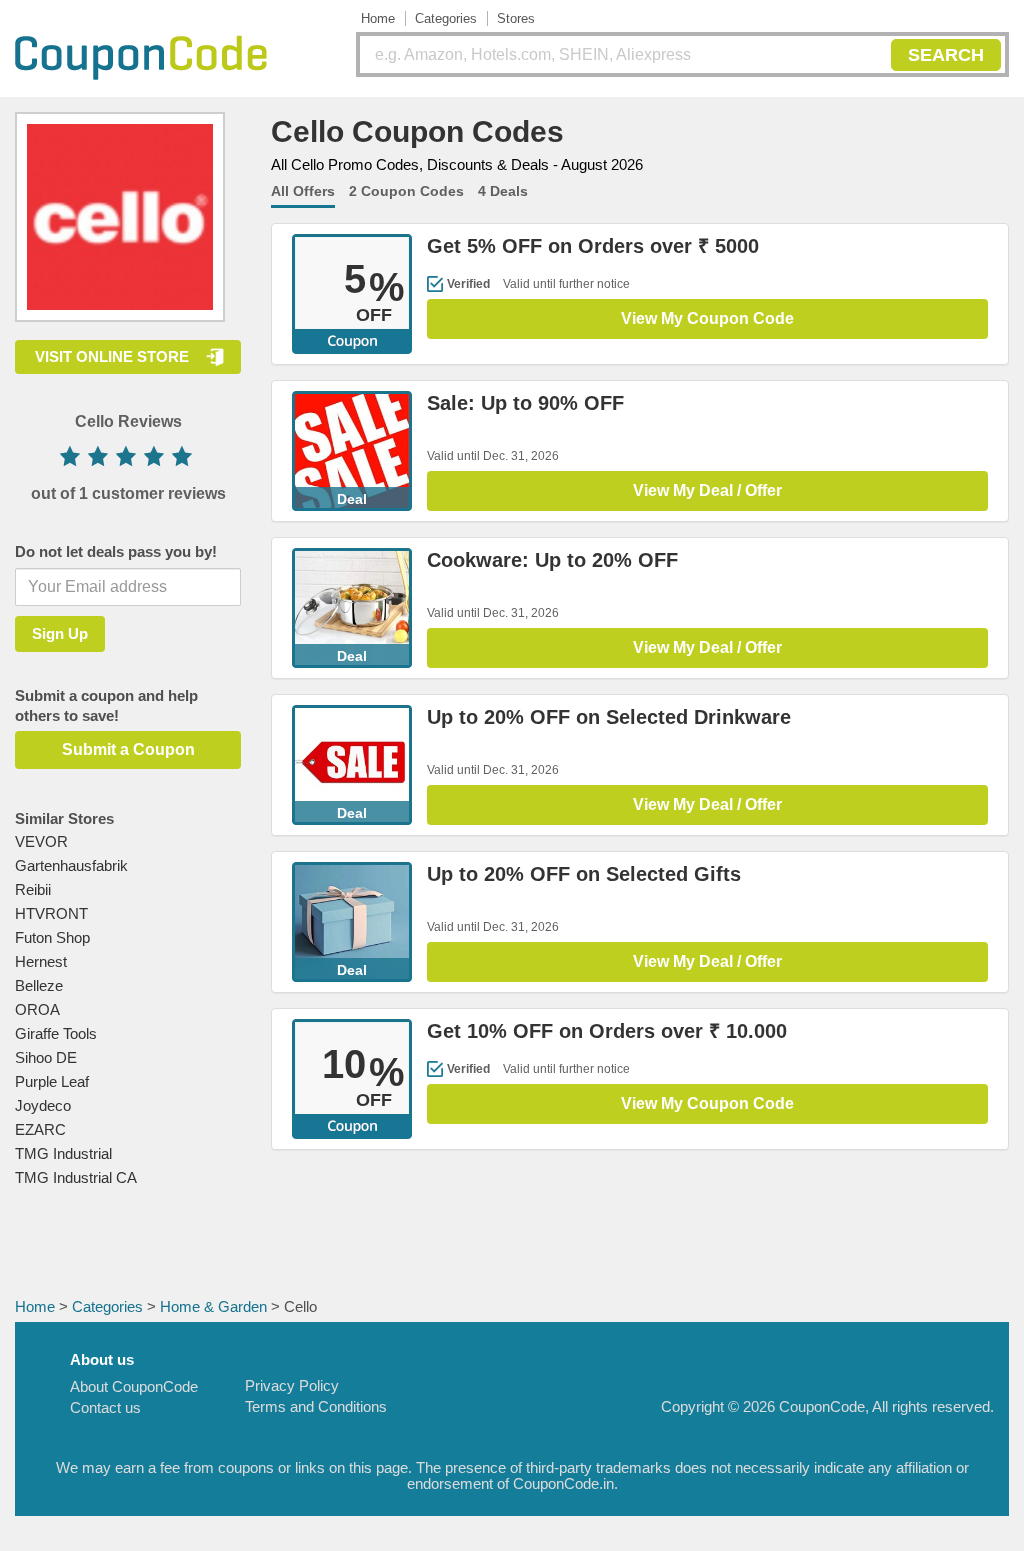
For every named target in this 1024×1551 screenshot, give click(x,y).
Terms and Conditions (316, 1406)
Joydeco (43, 1105)
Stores (516, 18)
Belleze (39, 985)
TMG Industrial (63, 1153)
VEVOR (41, 841)
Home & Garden (213, 1306)
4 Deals (503, 191)
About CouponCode (134, 1386)
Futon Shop (52, 937)
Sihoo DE (46, 1057)
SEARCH (946, 55)
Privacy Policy (292, 1385)
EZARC (40, 1129)
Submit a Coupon (128, 749)
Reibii (33, 889)
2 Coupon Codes (406, 191)
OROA (37, 1009)
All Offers (303, 191)
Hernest (41, 961)
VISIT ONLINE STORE (112, 356)
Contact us (105, 1407)
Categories (446, 18)
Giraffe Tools (56, 1033)
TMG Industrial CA (76, 1177)
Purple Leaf (52, 1081)
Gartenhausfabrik (71, 865)
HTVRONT (51, 913)
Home (378, 18)
